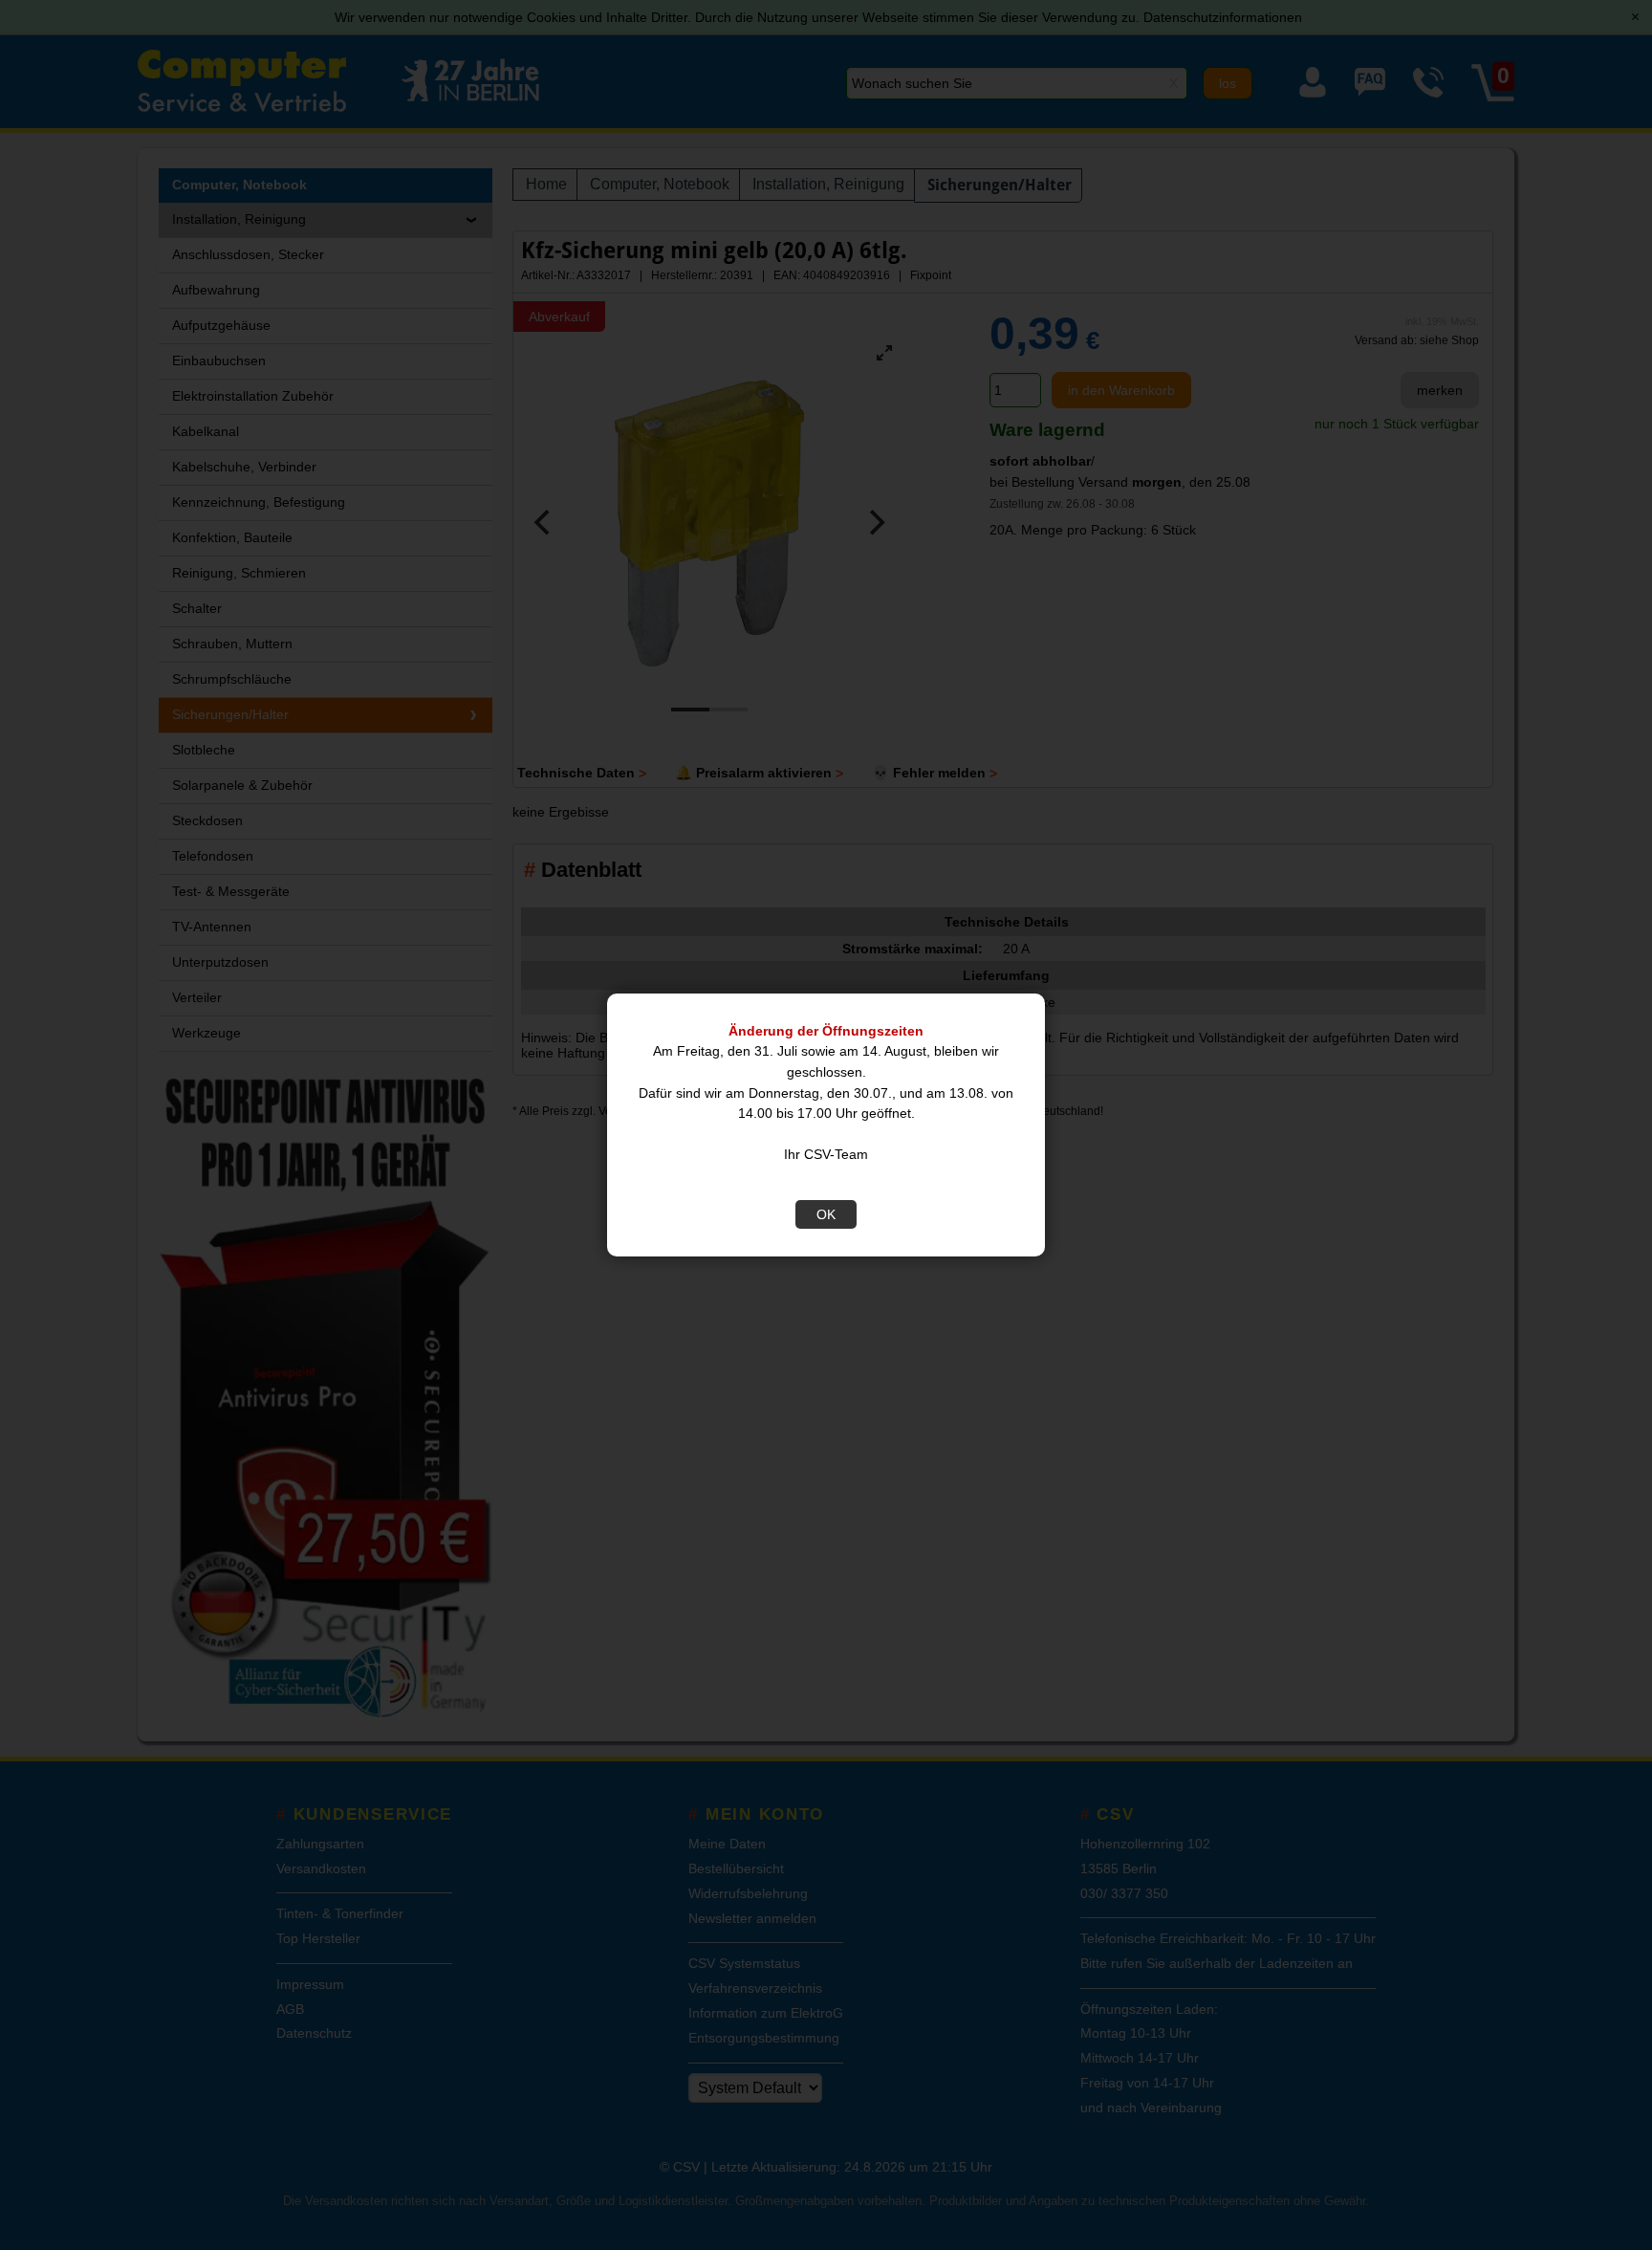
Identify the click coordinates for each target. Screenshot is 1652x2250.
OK (826, 1214)
